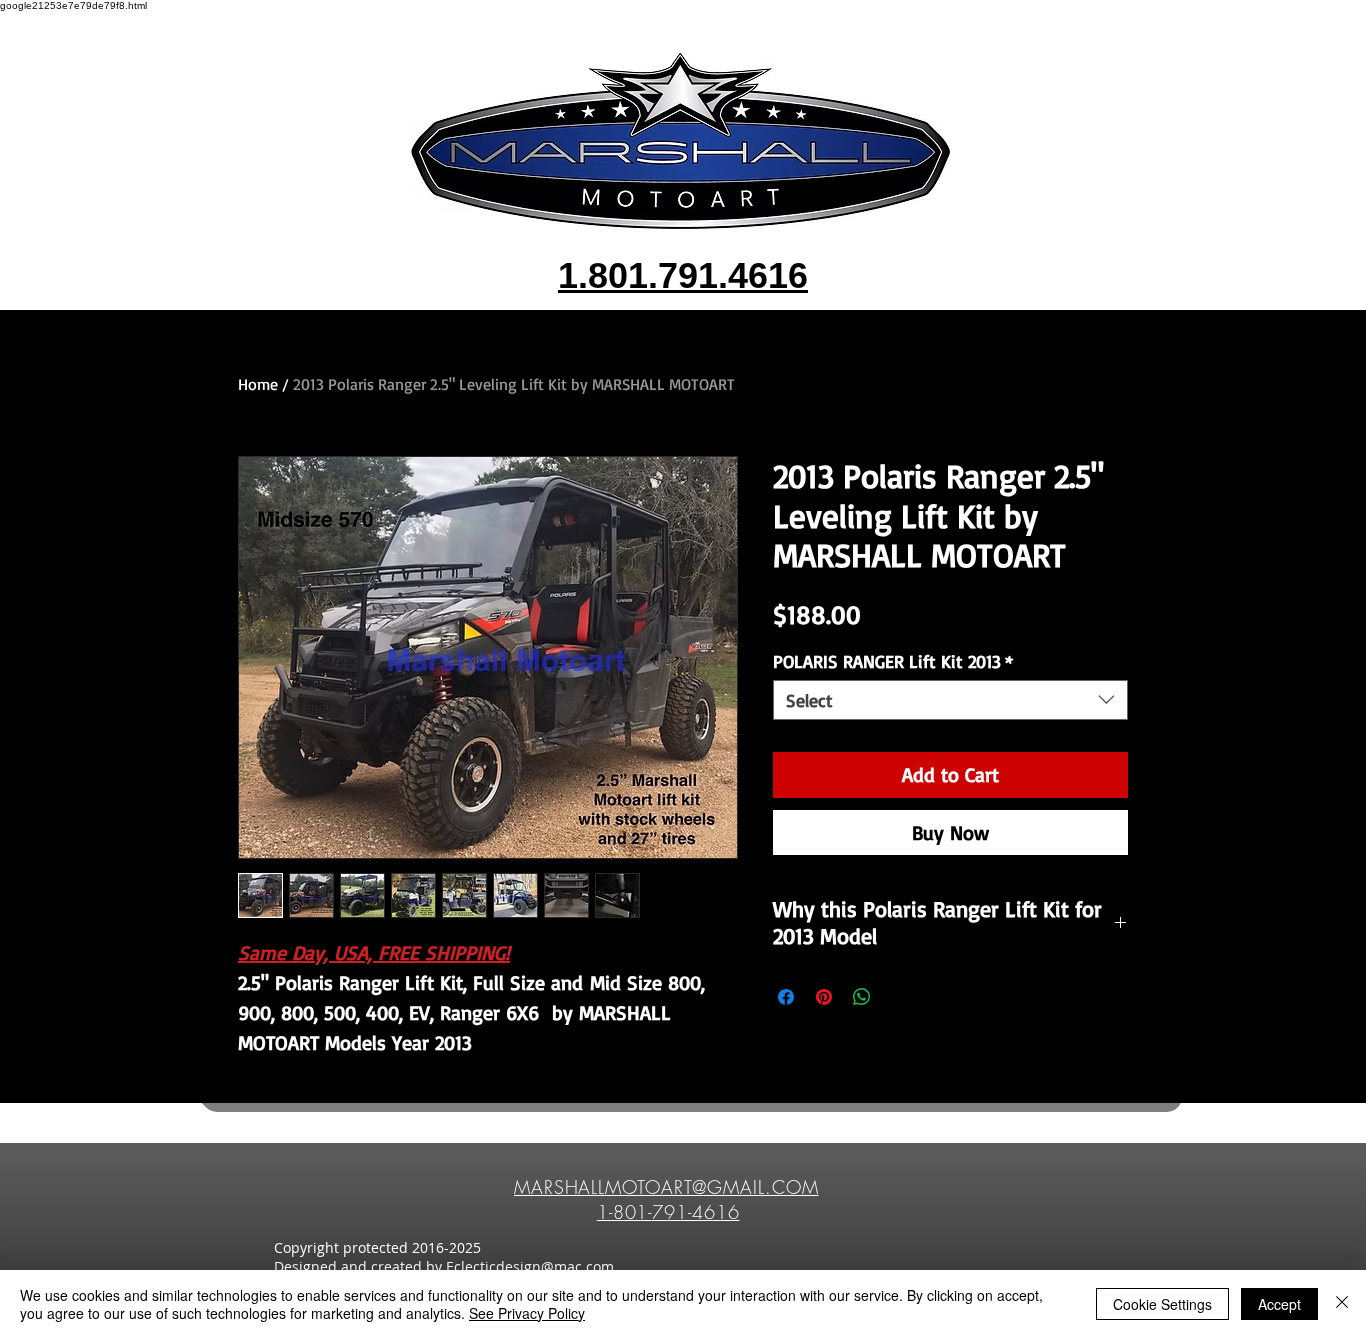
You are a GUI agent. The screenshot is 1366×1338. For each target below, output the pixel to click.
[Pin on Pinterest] (824, 997)
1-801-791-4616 (668, 1212)
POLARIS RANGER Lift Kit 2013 (893, 661)
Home (258, 384)
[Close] (1342, 1304)
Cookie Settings (1162, 1304)
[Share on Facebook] (786, 997)
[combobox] (950, 700)
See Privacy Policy (527, 1313)
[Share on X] (900, 997)
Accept (1279, 1304)
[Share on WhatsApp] (862, 997)
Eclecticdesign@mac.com (530, 1266)
